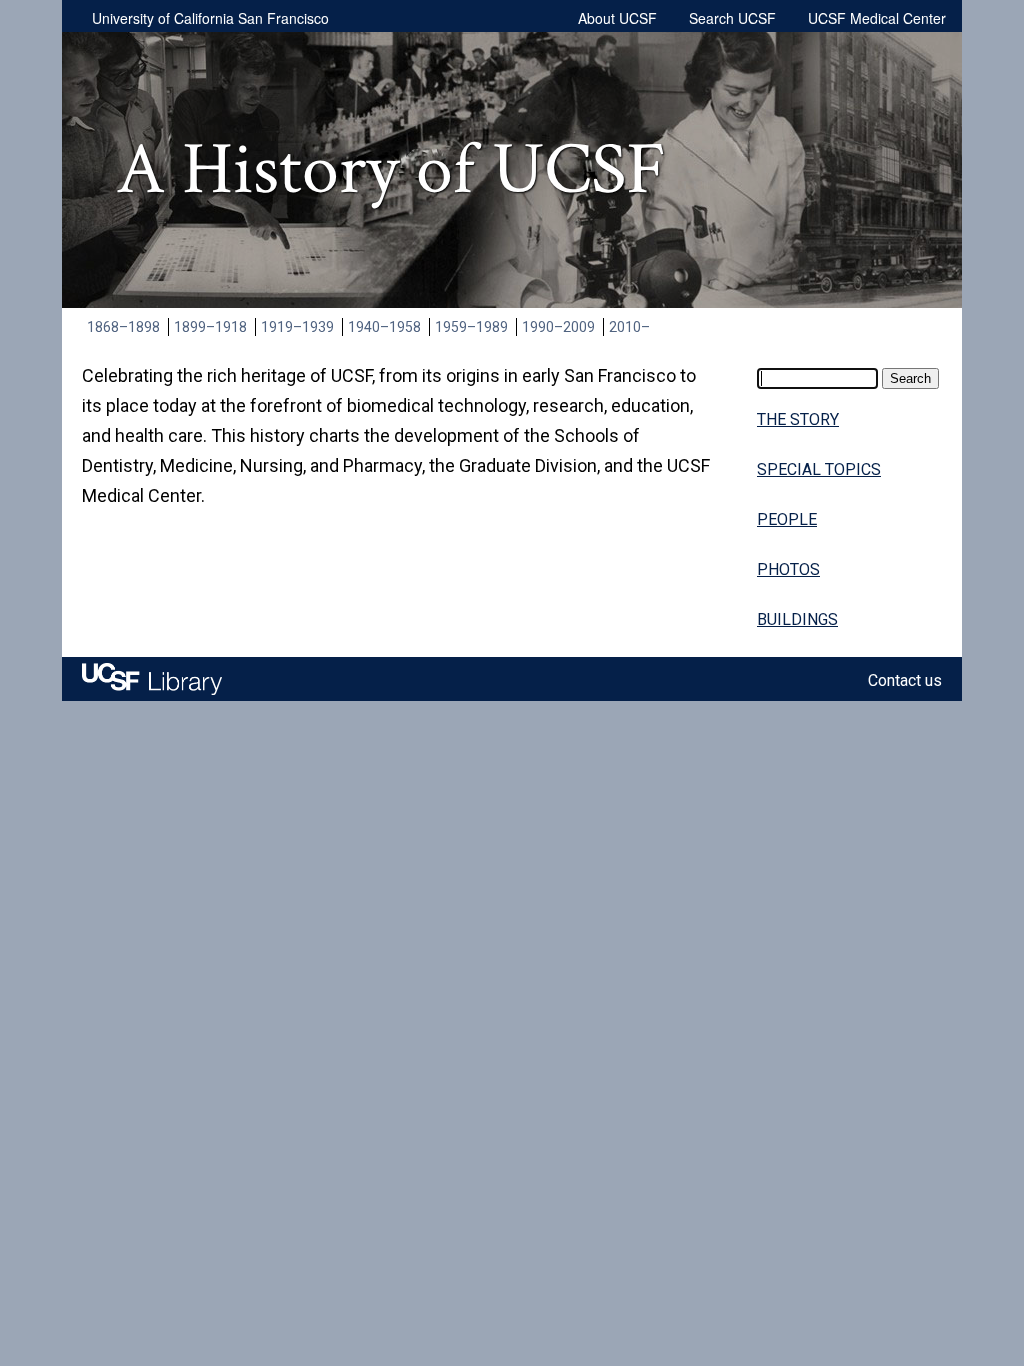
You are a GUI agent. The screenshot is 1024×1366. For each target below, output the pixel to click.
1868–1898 (123, 327)
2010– (629, 327)
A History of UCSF (391, 170)
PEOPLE (787, 519)
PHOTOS (788, 569)
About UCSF (617, 18)
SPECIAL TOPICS (819, 469)
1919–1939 (297, 327)
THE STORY (798, 419)
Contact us (905, 680)
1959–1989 (471, 327)
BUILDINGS (797, 619)
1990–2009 (558, 327)
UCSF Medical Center (877, 18)
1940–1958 (384, 327)
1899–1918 (210, 327)
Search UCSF (732, 18)
